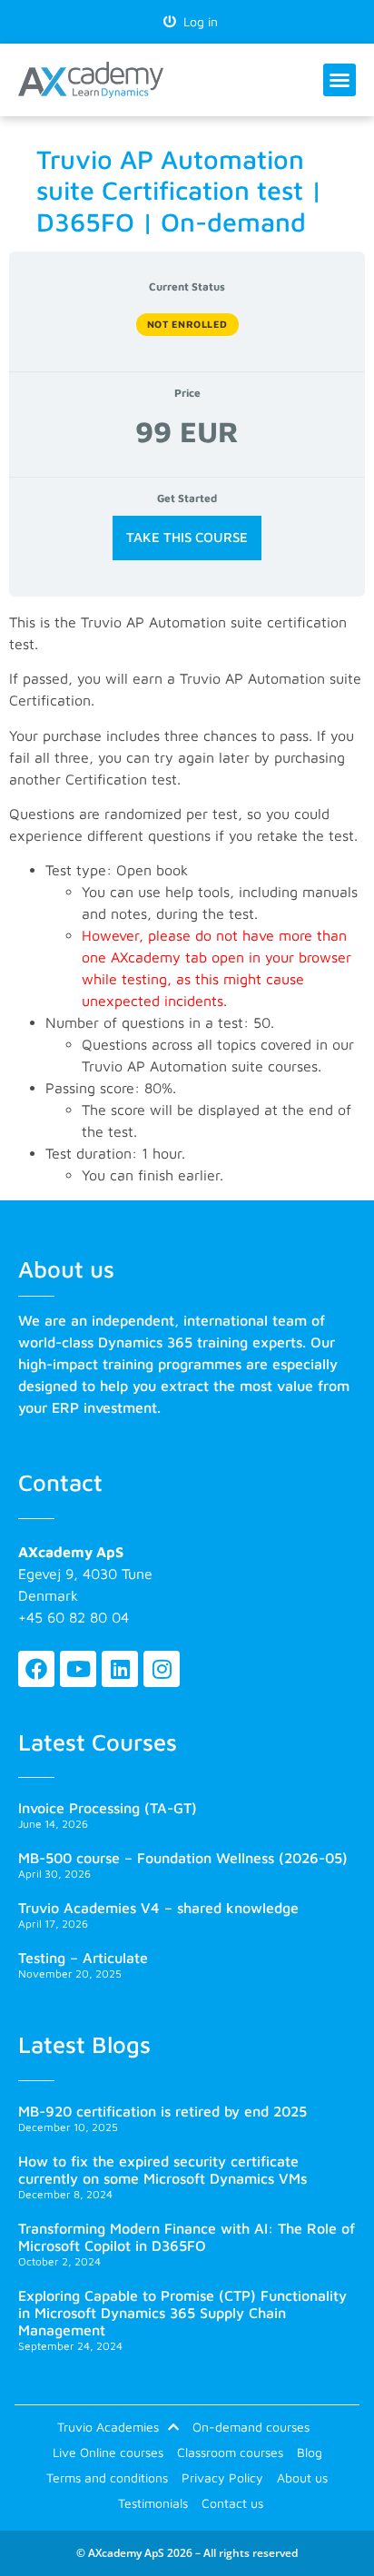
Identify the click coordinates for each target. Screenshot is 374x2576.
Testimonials (153, 2503)
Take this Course (187, 537)
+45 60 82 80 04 (74, 1617)
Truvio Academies (108, 2427)
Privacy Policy (222, 2477)
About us (302, 2477)
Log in (197, 21)
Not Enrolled (187, 324)
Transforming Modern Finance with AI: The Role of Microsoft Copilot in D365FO (187, 2237)
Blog (310, 2452)
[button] (340, 80)
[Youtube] (78, 1669)
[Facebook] (36, 1669)
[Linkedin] (120, 1669)
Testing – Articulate (83, 1958)
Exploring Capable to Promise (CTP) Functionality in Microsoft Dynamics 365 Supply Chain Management (182, 2313)
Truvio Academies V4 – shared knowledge (158, 1908)
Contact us (232, 2503)
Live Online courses (108, 2452)
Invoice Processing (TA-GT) (108, 1808)
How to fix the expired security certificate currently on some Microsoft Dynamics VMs (162, 2170)
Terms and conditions (107, 2477)
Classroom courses (230, 2452)
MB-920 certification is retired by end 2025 (162, 2111)
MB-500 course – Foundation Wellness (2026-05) (183, 1858)
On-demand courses (251, 2427)
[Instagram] (162, 1669)
